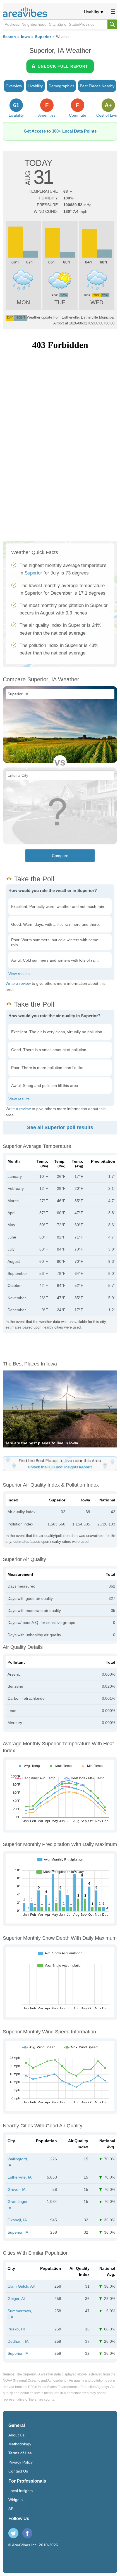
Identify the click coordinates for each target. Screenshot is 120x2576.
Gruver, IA (16, 2189)
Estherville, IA (20, 2177)
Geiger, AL (17, 2299)
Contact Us (18, 2471)
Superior (43, 37)
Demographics (61, 86)
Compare (60, 856)
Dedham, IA (18, 2341)
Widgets (15, 2500)
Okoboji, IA (17, 2220)
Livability (92, 12)
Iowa (25, 37)
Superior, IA (18, 2232)
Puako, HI (16, 2329)
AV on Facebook (27, 2533)
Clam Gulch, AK (21, 2286)
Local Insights (21, 2491)
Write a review (18, 983)
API (11, 2509)
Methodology (20, 2444)
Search (9, 37)
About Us (16, 2435)
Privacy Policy (21, 2462)
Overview (14, 86)
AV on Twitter (13, 2533)
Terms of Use (20, 2453)
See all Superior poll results (60, 1127)
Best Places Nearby (97, 86)
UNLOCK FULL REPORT (63, 66)
